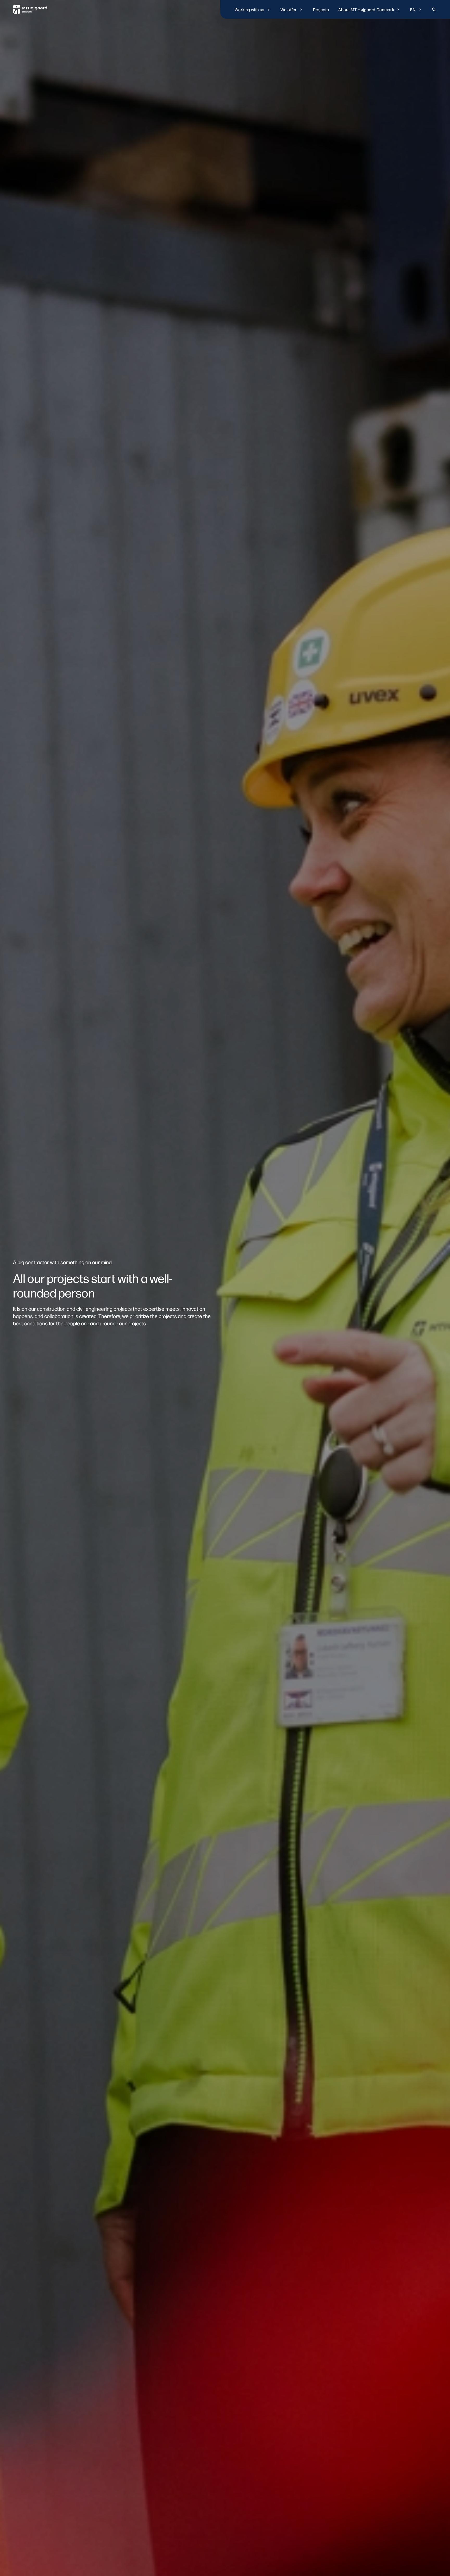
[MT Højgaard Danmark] (30, 9)
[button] (253, 9)
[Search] (434, 9)
